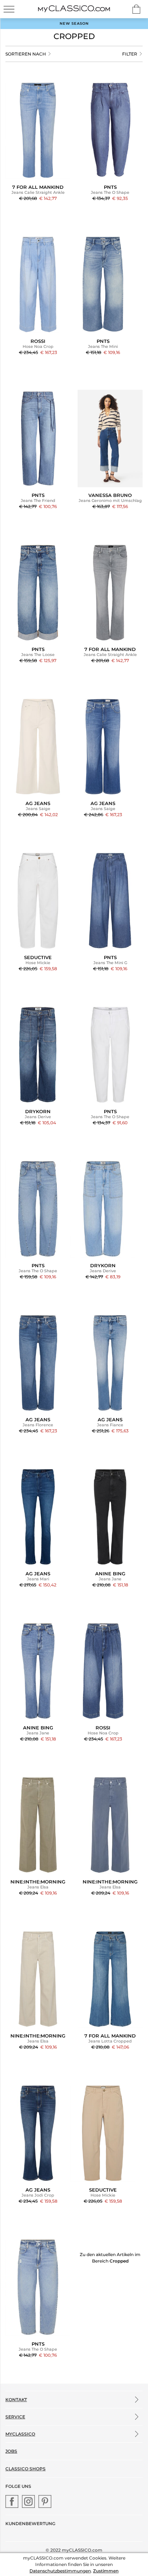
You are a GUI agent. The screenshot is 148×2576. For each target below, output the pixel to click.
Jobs (11, 2451)
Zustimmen (106, 2571)
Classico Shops (26, 2469)
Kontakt (16, 2400)
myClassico (20, 2434)
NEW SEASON (74, 23)
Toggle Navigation (9, 9)
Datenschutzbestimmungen (60, 2571)
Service (15, 2417)
